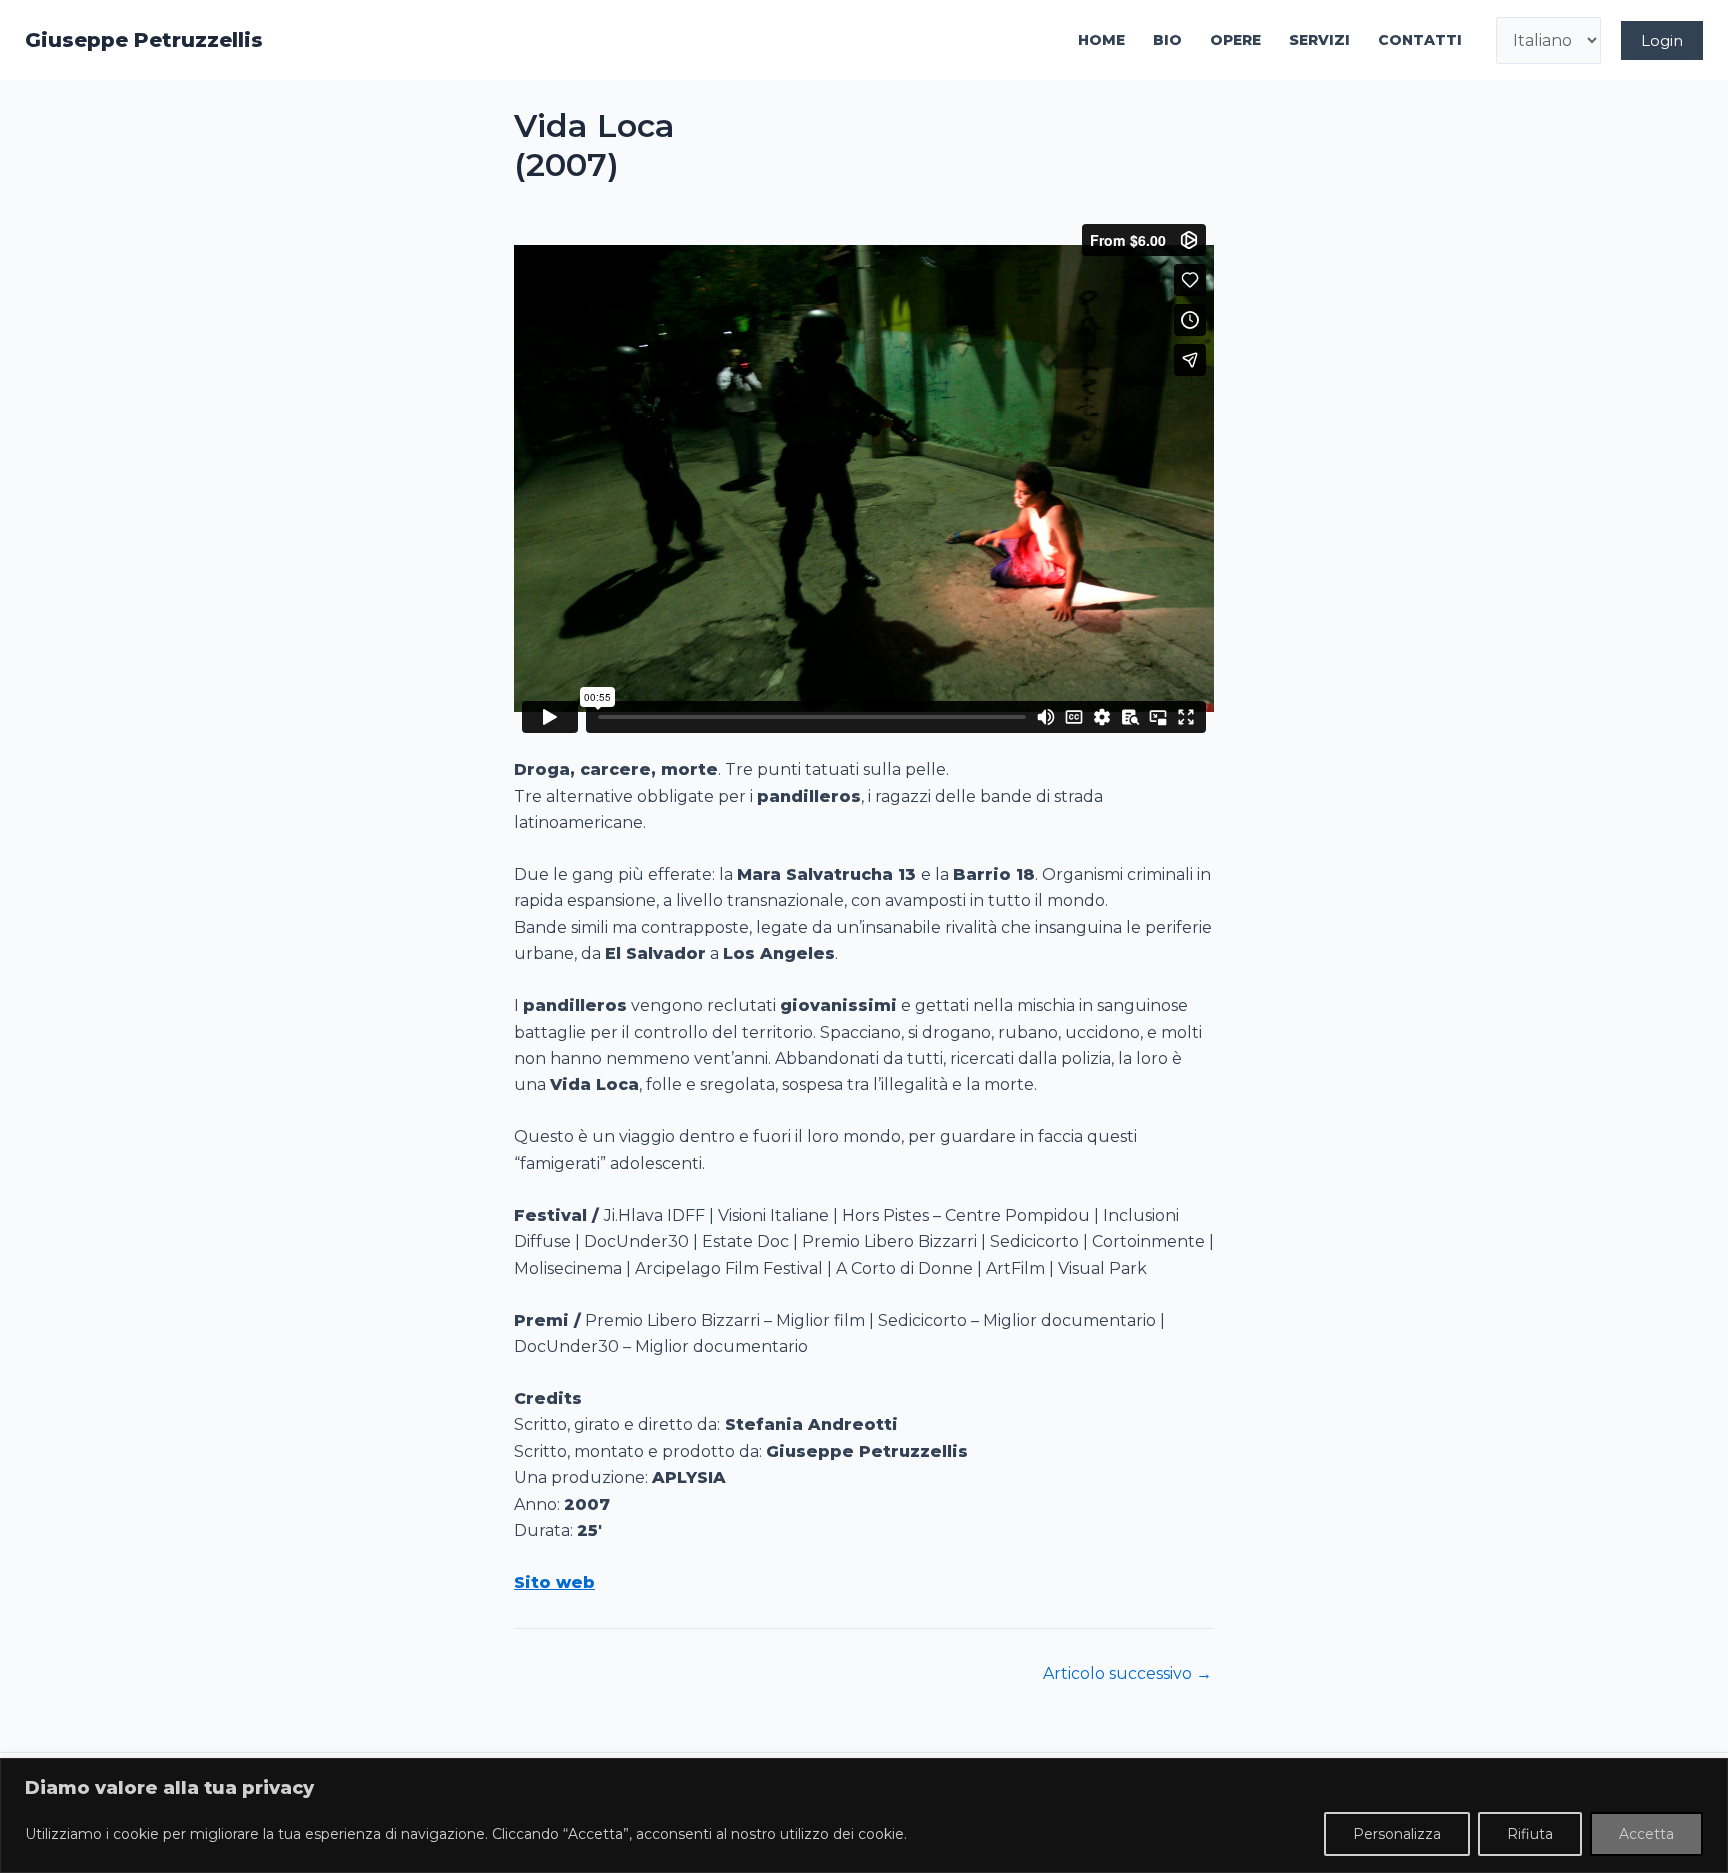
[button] (1662, 40)
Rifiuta (1530, 1834)
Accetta (1646, 1834)
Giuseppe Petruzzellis (144, 40)
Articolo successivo (1127, 1674)
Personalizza (1397, 1834)
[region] (864, 1815)
